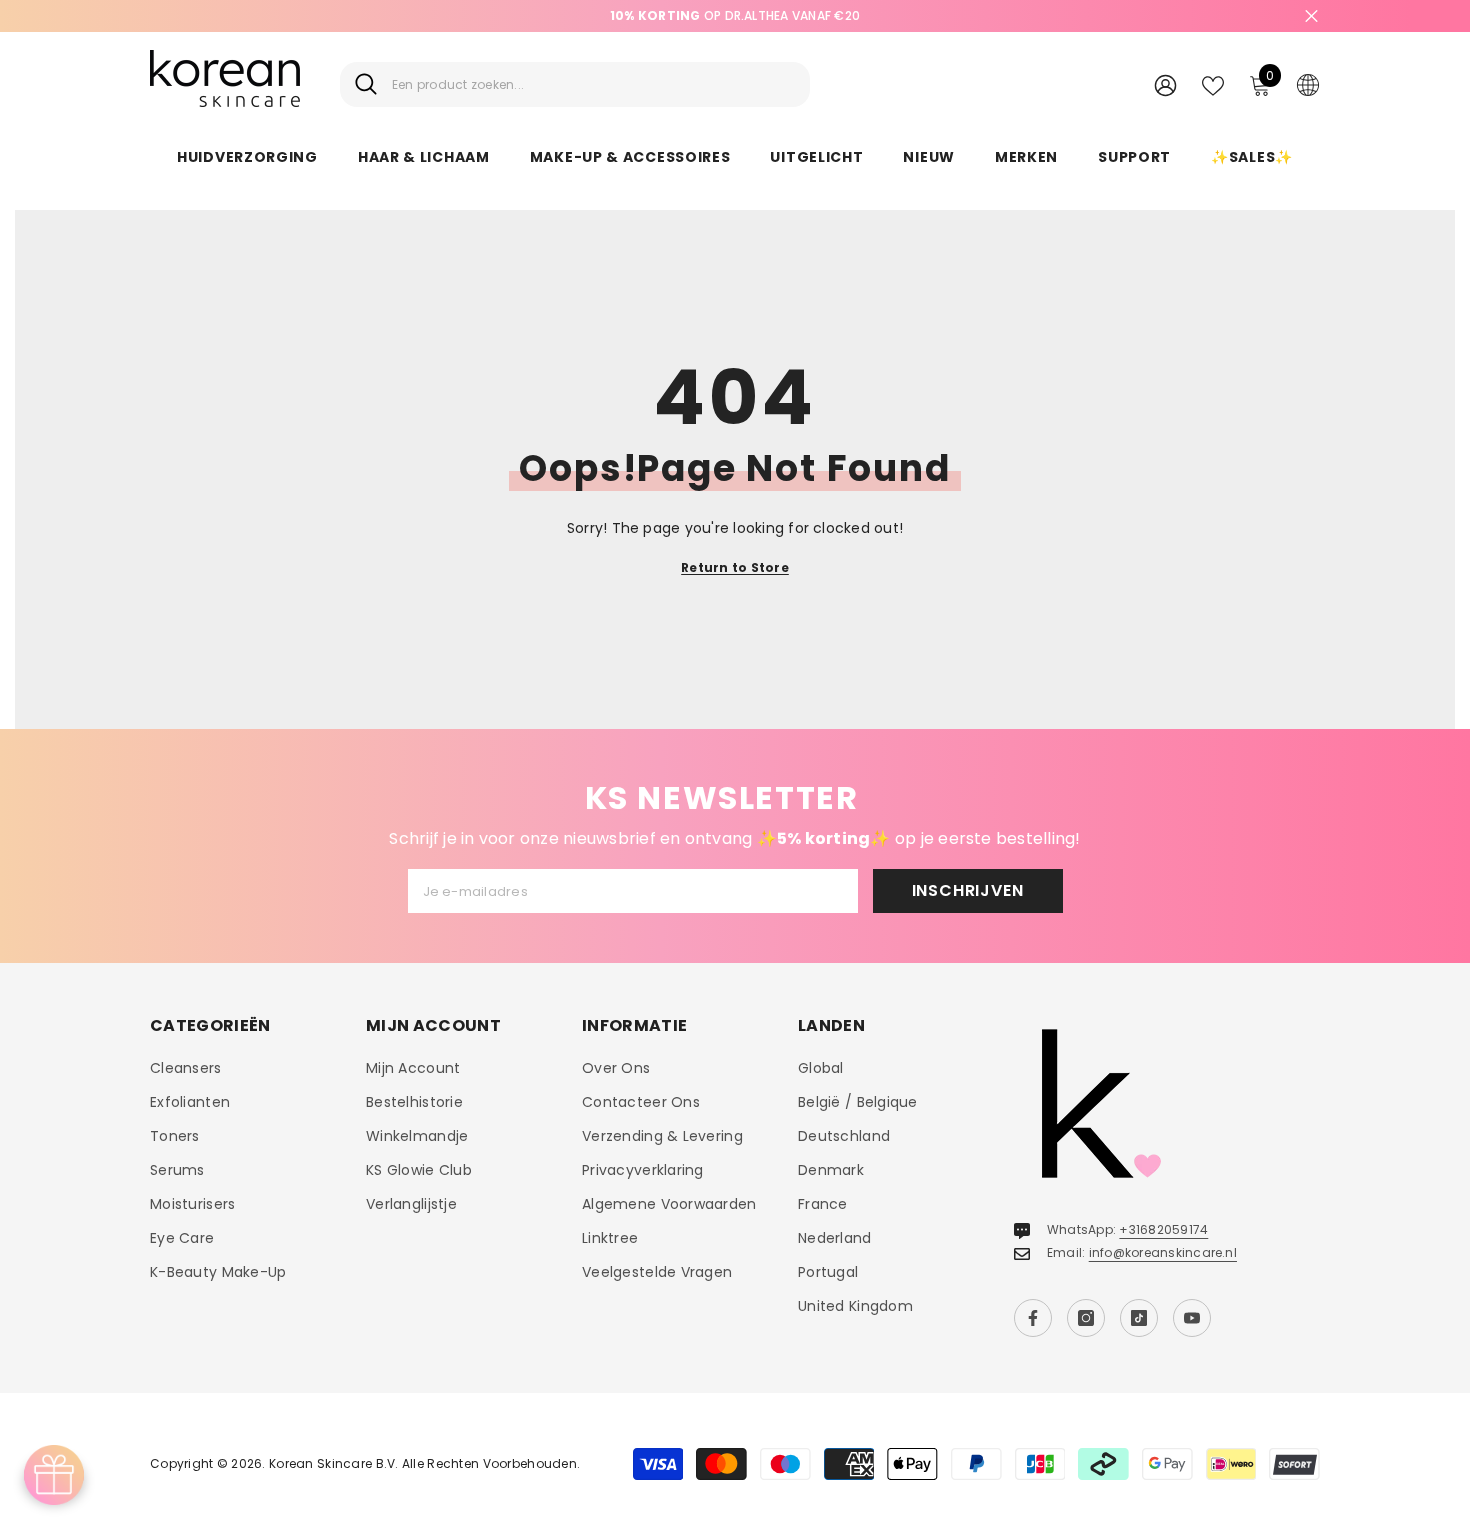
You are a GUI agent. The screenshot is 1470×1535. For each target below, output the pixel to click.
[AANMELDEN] (1165, 84)
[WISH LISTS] (1213, 84)
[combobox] (593, 84)
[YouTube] (1192, 1318)
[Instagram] (1086, 1318)
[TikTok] (1139, 1318)
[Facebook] (1033, 1318)
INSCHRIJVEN (968, 890)
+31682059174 (1163, 1229)
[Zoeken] (575, 84)
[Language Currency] (1308, 84)
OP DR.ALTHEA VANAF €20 (735, 15)
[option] (735, 16)
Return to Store (735, 567)
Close (1311, 16)
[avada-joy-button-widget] (54, 1475)
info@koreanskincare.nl (1163, 1252)
